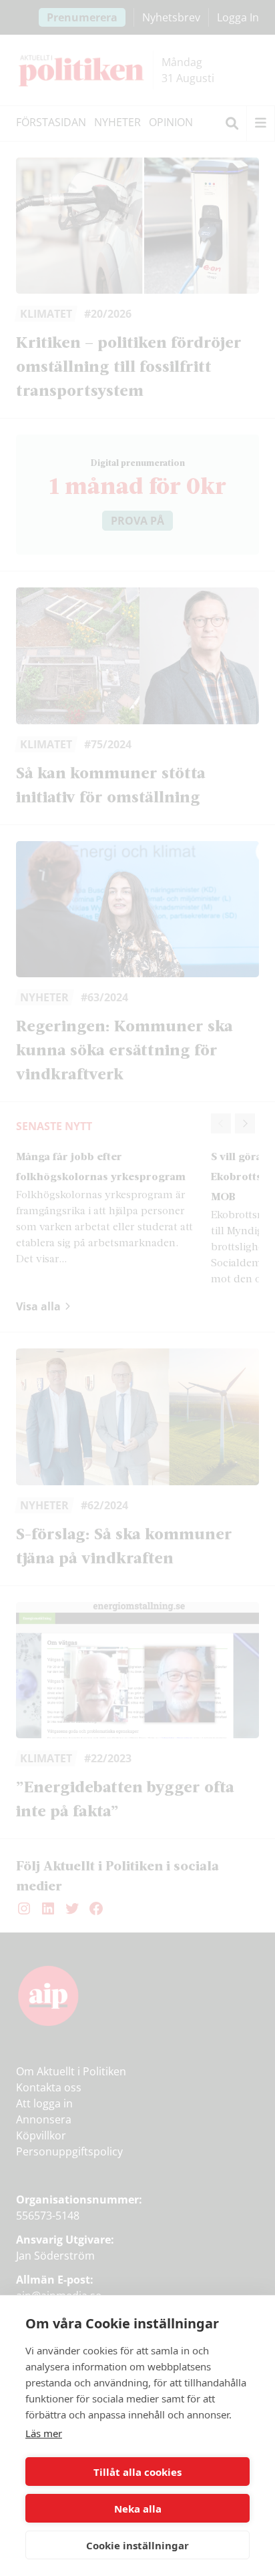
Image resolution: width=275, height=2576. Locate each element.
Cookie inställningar (137, 2545)
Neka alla (138, 2509)
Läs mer (44, 2433)
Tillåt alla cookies (137, 2472)
